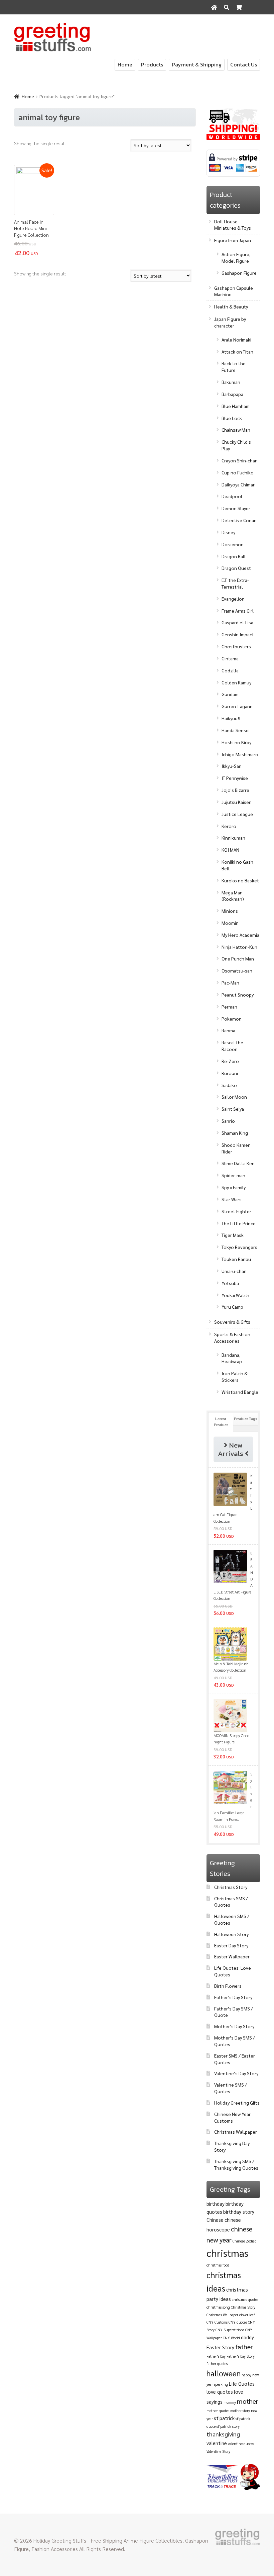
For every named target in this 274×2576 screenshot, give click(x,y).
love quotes (220, 2392)
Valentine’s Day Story (236, 2073)
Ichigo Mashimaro (240, 754)
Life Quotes (242, 2384)
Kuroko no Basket (240, 880)
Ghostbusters (236, 646)
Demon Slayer (236, 508)
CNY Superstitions (230, 2330)
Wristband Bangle (240, 1392)
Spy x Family (234, 1187)
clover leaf (247, 2315)
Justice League (237, 814)
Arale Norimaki (236, 340)
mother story (240, 2411)
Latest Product (221, 1422)
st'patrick (224, 2418)
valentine (217, 2443)
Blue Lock (232, 418)
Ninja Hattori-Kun (239, 947)
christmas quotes (245, 2299)
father (244, 2347)
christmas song (218, 2307)
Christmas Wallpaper (236, 2132)
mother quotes (218, 2411)
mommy (230, 2402)
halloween (224, 2373)
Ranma (228, 1030)
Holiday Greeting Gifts (237, 2103)
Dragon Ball (234, 556)
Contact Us (244, 64)
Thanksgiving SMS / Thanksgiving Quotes (236, 2164)
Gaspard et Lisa (237, 622)
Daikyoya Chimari (239, 484)
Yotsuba (230, 1283)
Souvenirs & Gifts (232, 1322)
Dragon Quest (236, 568)
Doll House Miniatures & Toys (233, 225)
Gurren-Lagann (237, 706)
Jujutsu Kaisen (237, 802)
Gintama (230, 658)
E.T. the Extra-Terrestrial (235, 583)
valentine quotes (241, 2444)
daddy (247, 2337)
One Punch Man (238, 958)
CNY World (231, 2338)
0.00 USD (246, 22)
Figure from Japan (233, 240)
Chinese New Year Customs (232, 2117)
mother (248, 2401)
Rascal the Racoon (232, 1046)
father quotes (217, 2364)
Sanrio (228, 1121)
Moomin (230, 923)
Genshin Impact (238, 634)
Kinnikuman (233, 838)
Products (152, 64)
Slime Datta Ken (238, 1163)
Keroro (229, 826)
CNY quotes (238, 2322)
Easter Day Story (231, 1945)
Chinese (215, 2220)
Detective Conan (239, 520)
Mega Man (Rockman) (233, 896)
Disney (228, 532)
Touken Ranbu (236, 1259)
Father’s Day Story (233, 1997)
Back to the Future (234, 367)
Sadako (229, 1085)
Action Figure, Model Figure (236, 257)
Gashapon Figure (239, 273)
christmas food (218, 2265)
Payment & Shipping (197, 64)
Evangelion (233, 599)
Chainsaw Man (236, 430)
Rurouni (230, 1073)
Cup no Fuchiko (238, 472)
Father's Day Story (241, 2356)
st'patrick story (228, 2426)
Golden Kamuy (236, 682)
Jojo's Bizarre (235, 790)
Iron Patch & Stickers (235, 1376)
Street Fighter (236, 1211)
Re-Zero (230, 1061)
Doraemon (233, 544)
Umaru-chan (234, 1271)
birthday (216, 2204)
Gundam (230, 694)
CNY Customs (217, 2322)
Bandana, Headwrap (232, 1358)
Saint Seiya (233, 1109)
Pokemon (232, 1019)
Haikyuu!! (231, 718)
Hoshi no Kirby (236, 742)
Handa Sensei (236, 730)
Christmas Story (231, 1887)
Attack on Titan (237, 352)
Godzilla (230, 670)
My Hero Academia (240, 935)
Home (125, 64)
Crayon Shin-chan (240, 460)
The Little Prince (239, 1223)
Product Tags (246, 1419)
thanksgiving (223, 2434)
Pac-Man (230, 983)
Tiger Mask (233, 1235)
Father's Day (216, 2356)
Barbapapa (232, 394)
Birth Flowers (228, 1986)
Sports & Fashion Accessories (232, 1337)
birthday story (239, 2212)
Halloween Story (231, 1934)
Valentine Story (218, 2451)
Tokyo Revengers (239, 1247)
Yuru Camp (232, 1307)
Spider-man (233, 1175)
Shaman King (235, 1133)
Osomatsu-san (237, 971)
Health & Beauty (231, 306)
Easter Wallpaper (232, 1956)
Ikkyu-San (232, 766)
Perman (229, 1007)
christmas (227, 2253)
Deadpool (232, 496)
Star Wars (232, 1199)
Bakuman (231, 382)
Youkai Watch (235, 1295)
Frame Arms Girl (238, 611)
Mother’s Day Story (234, 2026)
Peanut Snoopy (238, 995)
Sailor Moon (234, 1097)
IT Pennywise (235, 778)
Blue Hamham (236, 406)
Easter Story (220, 2347)
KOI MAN (230, 850)
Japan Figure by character (230, 322)
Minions (230, 911)
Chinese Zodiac (244, 2241)
